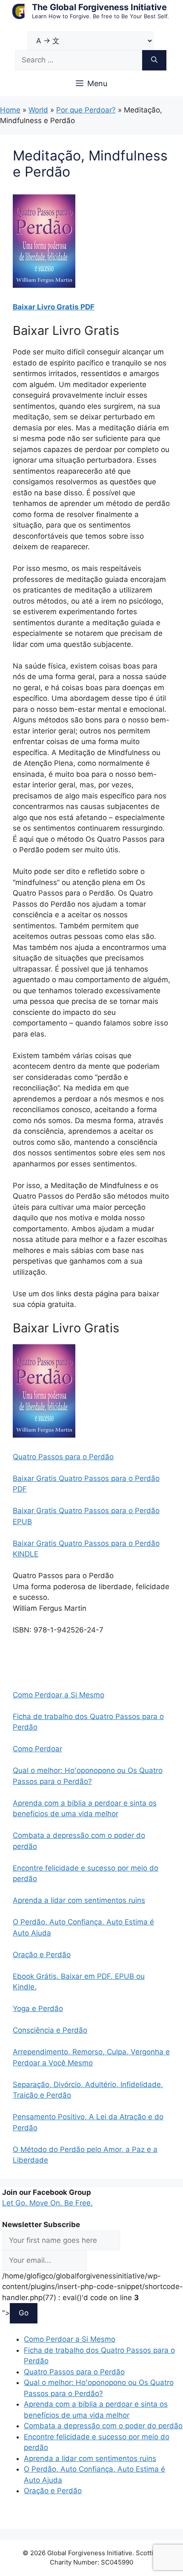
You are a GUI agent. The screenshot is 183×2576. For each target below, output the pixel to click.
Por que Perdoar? (86, 110)
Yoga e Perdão (38, 2009)
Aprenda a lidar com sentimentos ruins (79, 1900)
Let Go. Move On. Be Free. (47, 2203)
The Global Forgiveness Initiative (99, 7)
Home (10, 110)
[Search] (154, 60)
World (38, 110)
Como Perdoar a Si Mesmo (59, 1695)
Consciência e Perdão (50, 2030)
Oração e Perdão (42, 1955)
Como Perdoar (37, 1749)
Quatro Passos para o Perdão (63, 1457)
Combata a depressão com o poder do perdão (103, 2426)
